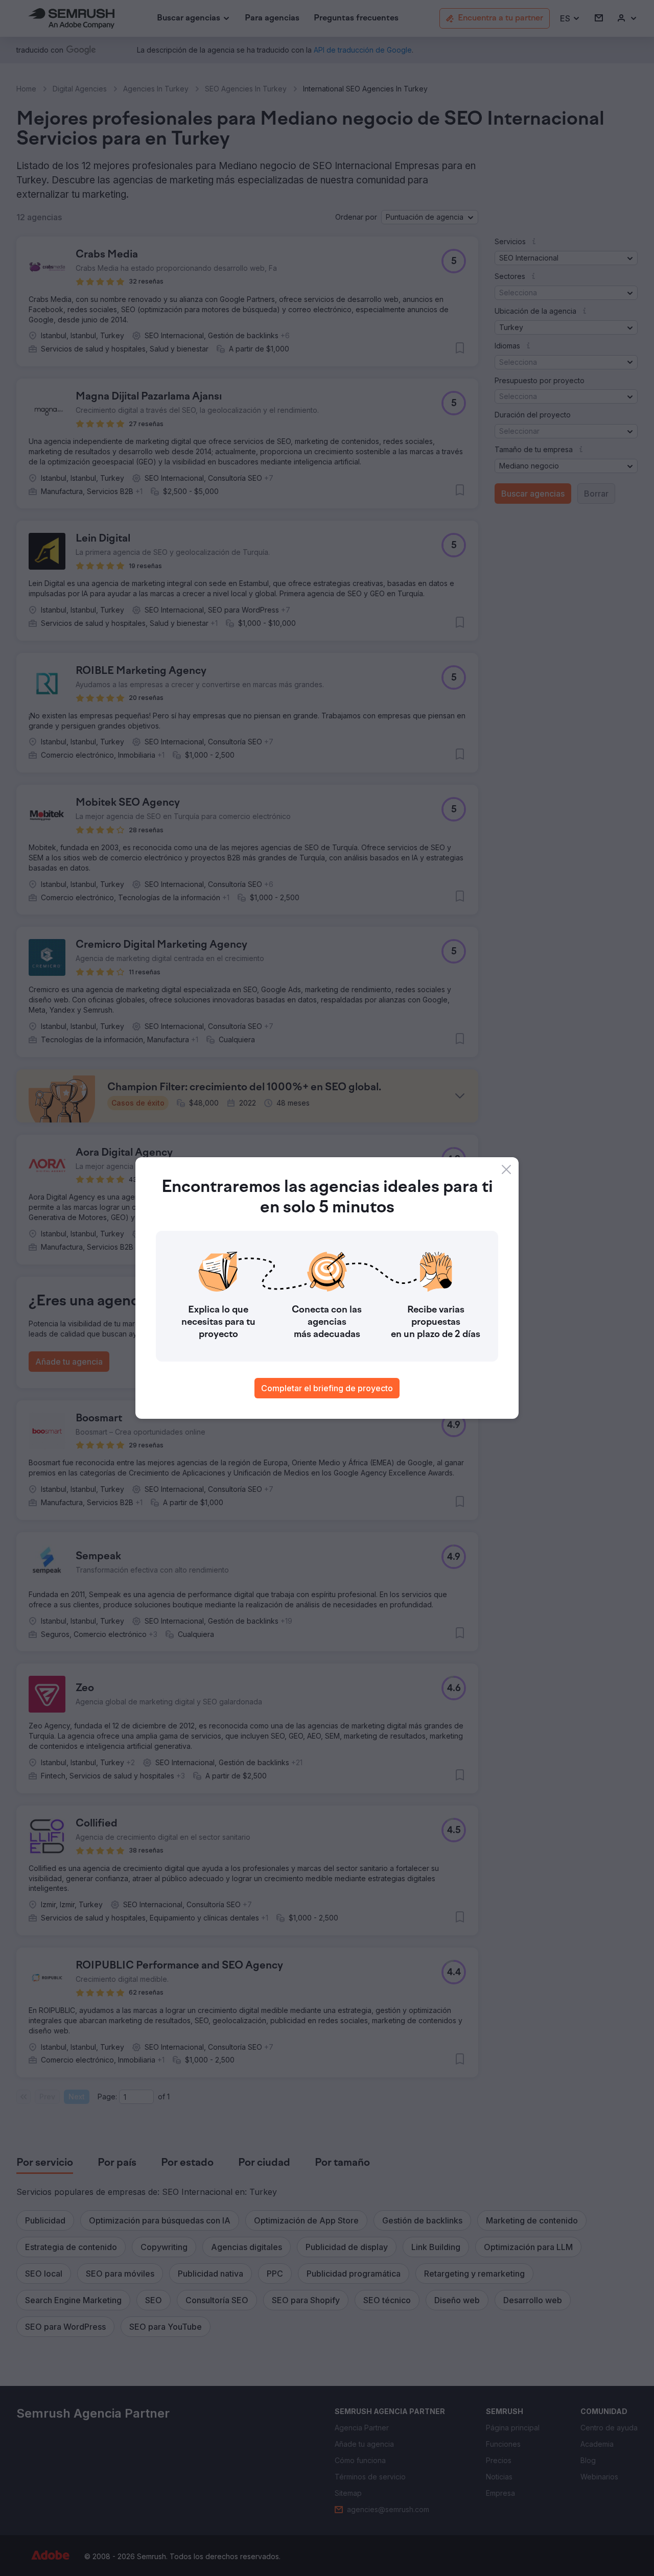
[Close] (506, 1169)
